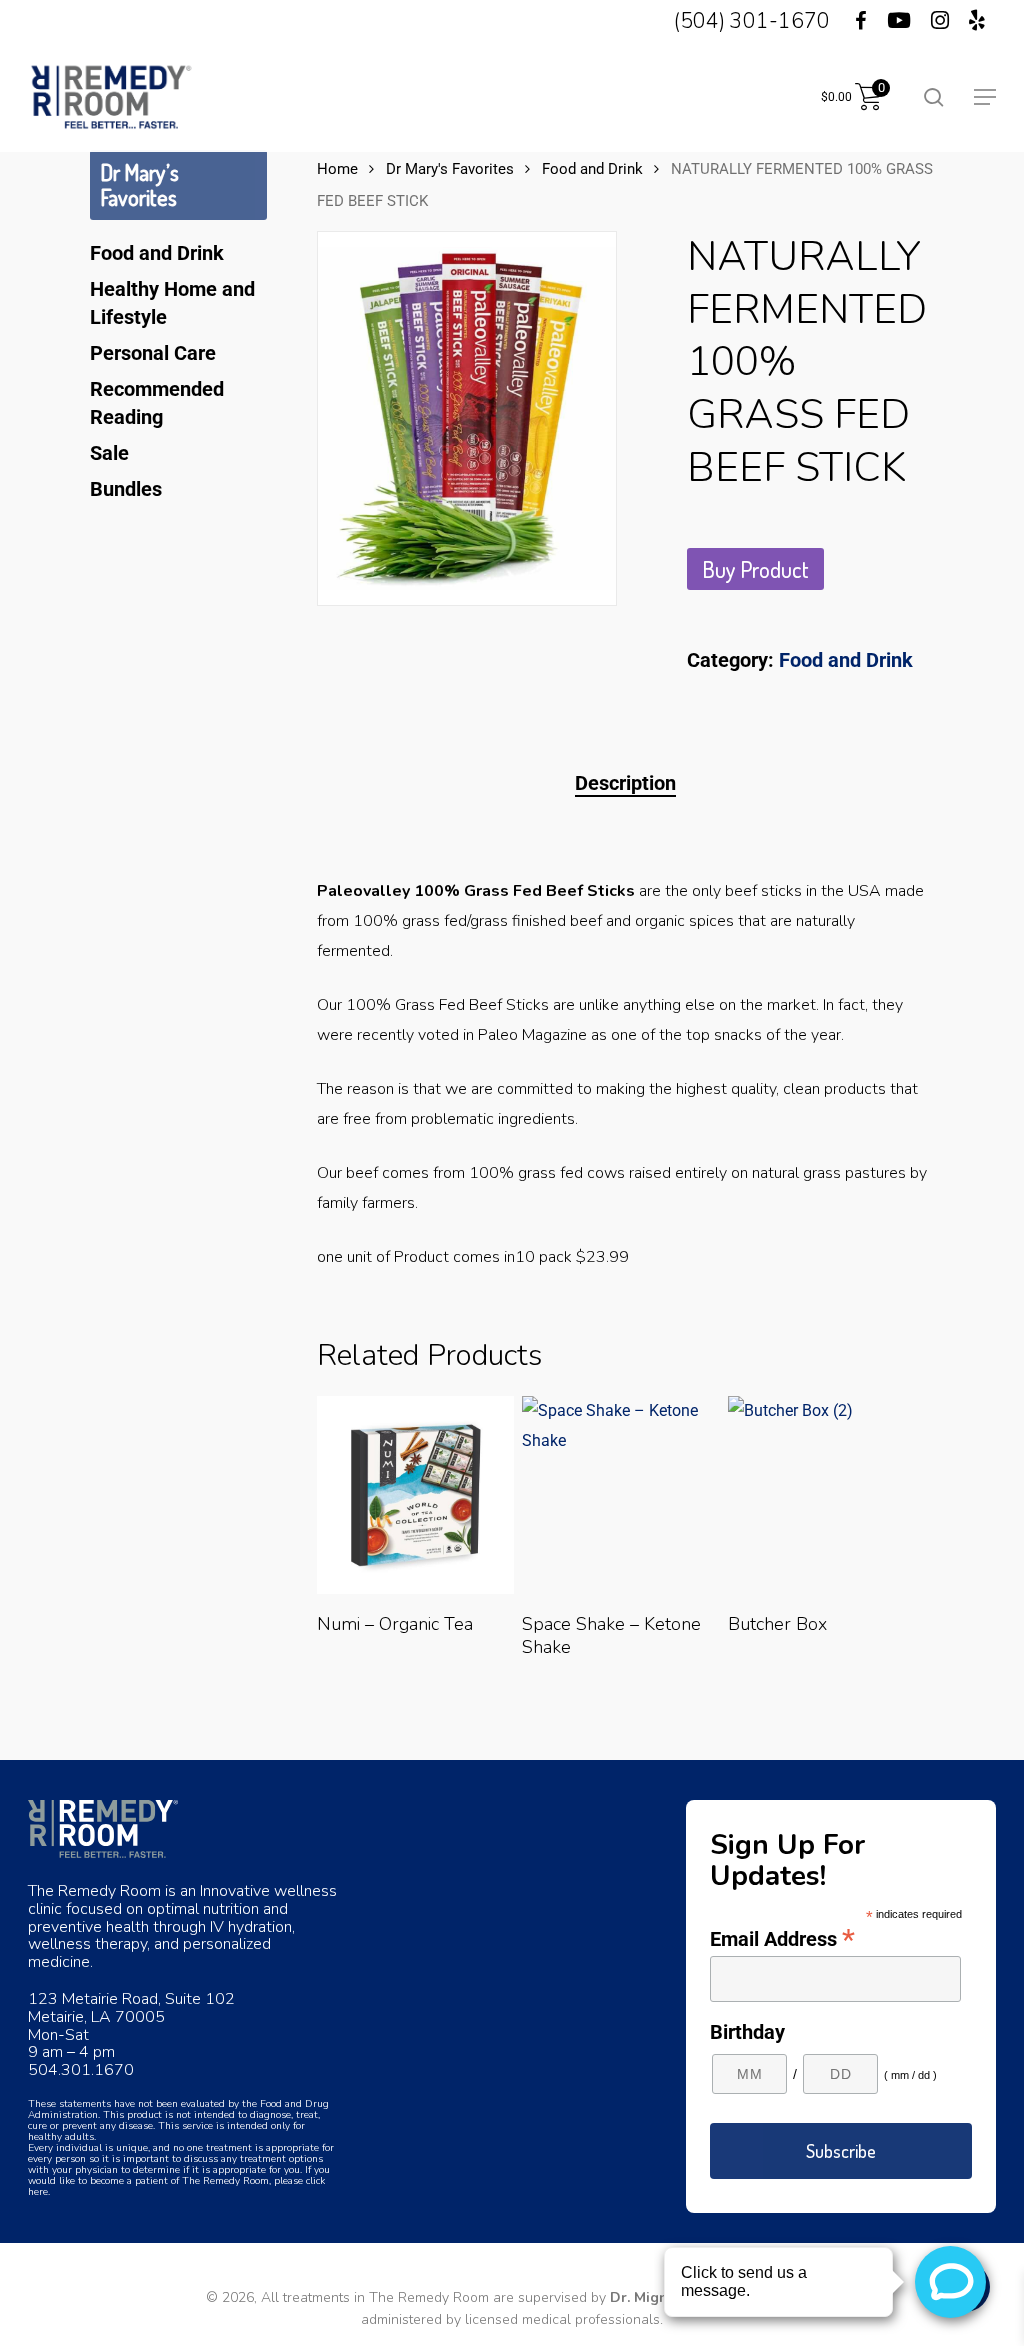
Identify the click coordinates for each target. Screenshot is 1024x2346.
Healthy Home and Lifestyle (172, 303)
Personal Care (153, 353)
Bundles (126, 489)
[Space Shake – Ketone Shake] (621, 1495)
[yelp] (977, 21)
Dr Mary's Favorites (450, 169)
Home (337, 169)
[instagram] (940, 21)
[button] (985, 97)
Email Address (782, 1938)
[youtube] (899, 21)
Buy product (755, 569)
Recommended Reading (157, 403)
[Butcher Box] (827, 1495)
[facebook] (848, 21)
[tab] (625, 783)
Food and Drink (157, 253)
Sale (109, 453)
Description (625, 783)
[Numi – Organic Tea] (416, 1495)
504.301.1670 (81, 2070)
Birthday (747, 2032)
